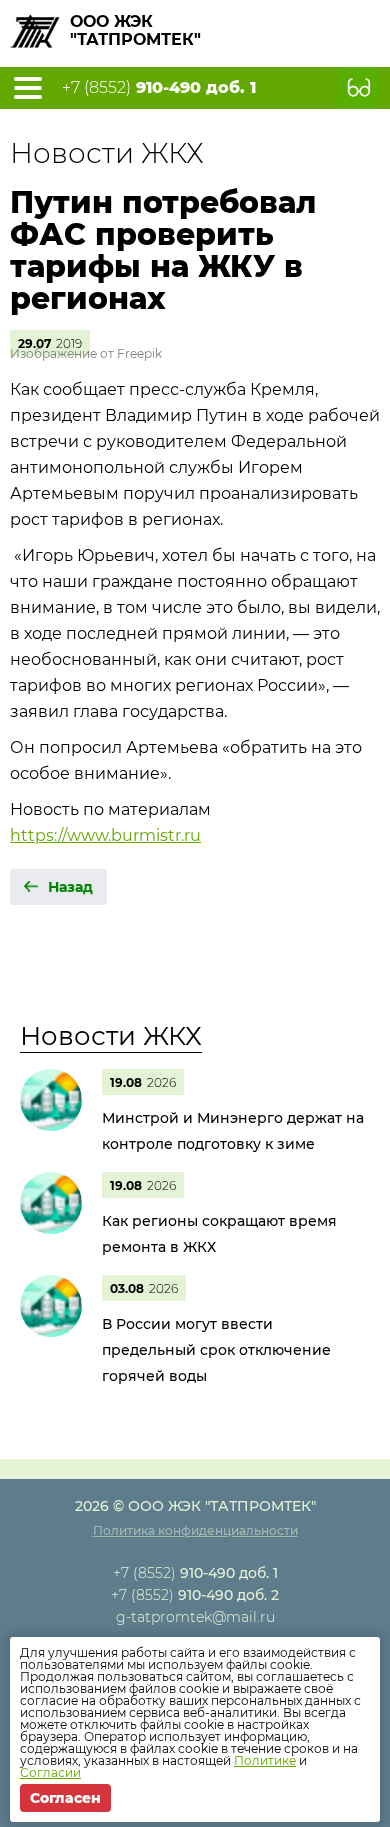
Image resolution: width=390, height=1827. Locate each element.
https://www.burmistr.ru (105, 835)
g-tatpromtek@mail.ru (195, 1617)
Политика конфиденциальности (195, 1530)
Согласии (50, 1772)
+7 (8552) (159, 88)
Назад (70, 887)
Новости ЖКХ (111, 1036)
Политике (265, 1760)
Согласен (65, 1798)
